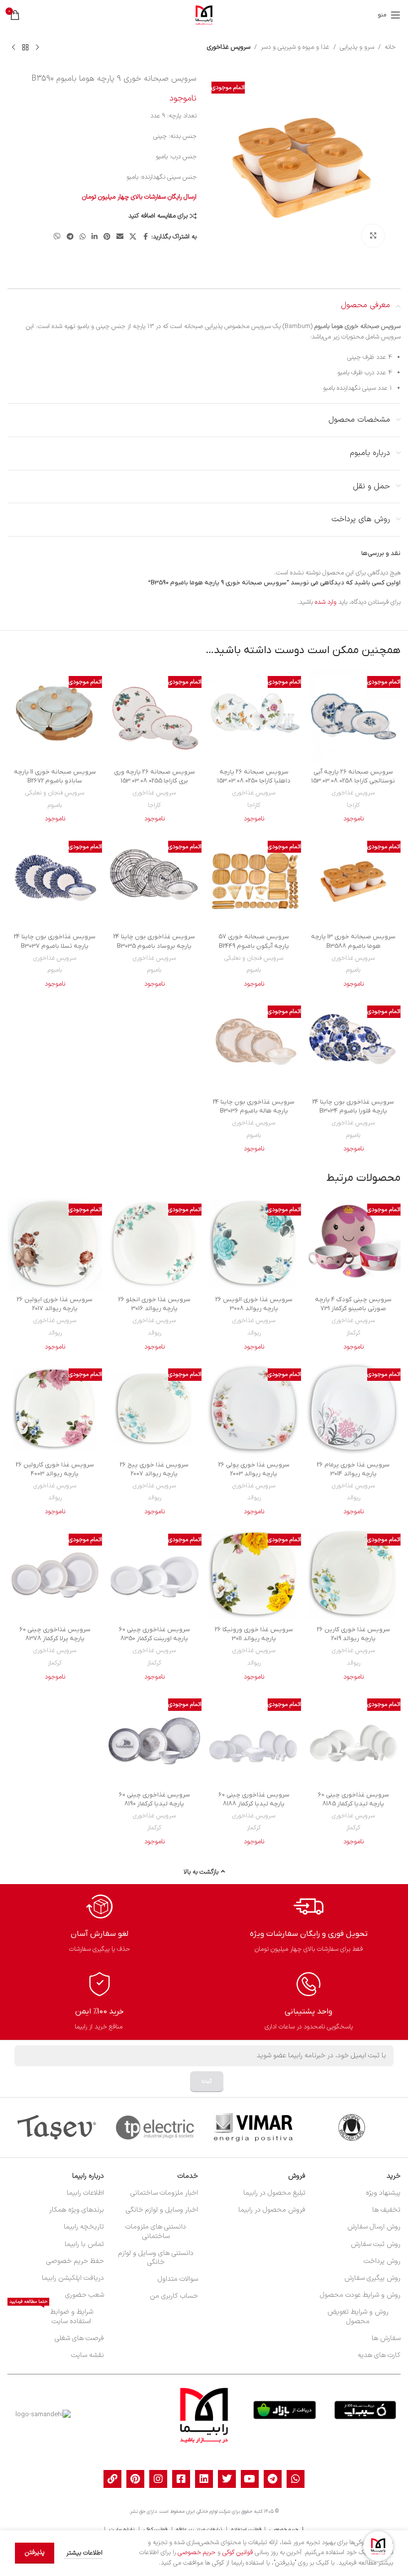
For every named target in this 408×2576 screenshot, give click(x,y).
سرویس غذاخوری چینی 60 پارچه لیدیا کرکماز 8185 (354, 1799)
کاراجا (353, 805)
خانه (390, 47)
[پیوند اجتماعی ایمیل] (120, 237)
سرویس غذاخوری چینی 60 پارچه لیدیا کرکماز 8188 (254, 1799)
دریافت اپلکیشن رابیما (73, 2278)
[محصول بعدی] (13, 47)
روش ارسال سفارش (374, 2227)
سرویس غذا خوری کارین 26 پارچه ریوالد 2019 (354, 1634)
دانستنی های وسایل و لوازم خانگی (156, 2258)
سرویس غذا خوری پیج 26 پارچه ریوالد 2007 (154, 1469)
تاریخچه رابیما (84, 2227)
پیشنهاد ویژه (383, 2193)
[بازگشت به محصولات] (25, 47)
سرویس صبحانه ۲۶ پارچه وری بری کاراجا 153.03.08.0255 (154, 776)
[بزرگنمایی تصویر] (373, 236)
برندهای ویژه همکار (76, 2210)
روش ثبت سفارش (376, 2244)
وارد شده (326, 602)
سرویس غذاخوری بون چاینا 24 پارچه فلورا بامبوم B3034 (353, 1106)
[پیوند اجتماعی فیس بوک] (145, 237)
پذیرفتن (35, 2553)
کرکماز (353, 1333)
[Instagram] (158, 2479)
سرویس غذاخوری (229, 47)
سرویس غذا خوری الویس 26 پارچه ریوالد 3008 (254, 1304)
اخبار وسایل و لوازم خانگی (162, 2210)
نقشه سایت (87, 2355)
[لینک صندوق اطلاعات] (309, 1923)
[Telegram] (273, 2479)
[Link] (112, 2479)
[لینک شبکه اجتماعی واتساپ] (83, 237)
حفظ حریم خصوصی (75, 2261)
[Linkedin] (204, 2479)
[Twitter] (227, 2479)
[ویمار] (253, 2128)
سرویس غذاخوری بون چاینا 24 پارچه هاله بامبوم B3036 (254, 1106)
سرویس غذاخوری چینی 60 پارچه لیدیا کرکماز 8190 (154, 1799)
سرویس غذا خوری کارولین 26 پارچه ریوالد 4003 (55, 1469)
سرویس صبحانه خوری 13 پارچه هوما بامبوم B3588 (353, 941)
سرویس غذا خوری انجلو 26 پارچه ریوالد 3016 (154, 1304)
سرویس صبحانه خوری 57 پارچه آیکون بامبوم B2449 (254, 941)
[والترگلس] (352, 2128)
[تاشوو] (56, 2128)
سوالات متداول (178, 2279)
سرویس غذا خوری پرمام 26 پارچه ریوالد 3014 (353, 1469)
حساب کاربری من (174, 2296)
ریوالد (254, 1333)
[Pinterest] (135, 2479)
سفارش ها (386, 2338)
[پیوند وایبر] (57, 237)
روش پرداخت (382, 2261)
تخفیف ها (386, 2210)
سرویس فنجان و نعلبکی (55, 793)
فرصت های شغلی (79, 2338)
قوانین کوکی (238, 2553)
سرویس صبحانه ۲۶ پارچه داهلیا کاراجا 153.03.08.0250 (254, 776)
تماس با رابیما (84, 2244)
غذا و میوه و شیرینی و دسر (295, 47)
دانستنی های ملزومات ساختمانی (156, 2231)
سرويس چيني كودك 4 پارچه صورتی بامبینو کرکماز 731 (353, 1304)
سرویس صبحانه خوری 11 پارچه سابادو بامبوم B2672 (55, 776)
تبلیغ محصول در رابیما (274, 2193)
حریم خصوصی (197, 2553)
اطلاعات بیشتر (83, 2553)
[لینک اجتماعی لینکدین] (95, 237)
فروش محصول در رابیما (272, 2210)
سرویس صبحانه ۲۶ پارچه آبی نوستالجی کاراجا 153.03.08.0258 (353, 776)
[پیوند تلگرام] (70, 237)
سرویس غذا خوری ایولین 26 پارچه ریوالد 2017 (55, 1304)
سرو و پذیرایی (357, 47)
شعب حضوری (84, 2295)
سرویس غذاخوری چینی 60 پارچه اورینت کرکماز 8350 (154, 1634)
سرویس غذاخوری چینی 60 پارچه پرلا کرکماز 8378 (55, 1634)
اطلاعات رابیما (85, 2193)
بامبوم (55, 805)
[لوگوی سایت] (204, 15)
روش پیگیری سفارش (372, 2278)
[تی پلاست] (155, 2128)
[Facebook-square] (181, 2479)
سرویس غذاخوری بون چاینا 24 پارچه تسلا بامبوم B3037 (55, 941)
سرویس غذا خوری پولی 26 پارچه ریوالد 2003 (254, 1469)
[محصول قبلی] (37, 47)
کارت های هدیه (379, 2355)
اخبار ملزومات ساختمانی (164, 2193)
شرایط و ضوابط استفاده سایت (51, 2315)
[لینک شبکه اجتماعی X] (133, 237)
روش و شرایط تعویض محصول (358, 2316)
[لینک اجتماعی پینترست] (107, 237)
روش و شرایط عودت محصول (360, 2295)
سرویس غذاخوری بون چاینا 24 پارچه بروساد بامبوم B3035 (154, 941)
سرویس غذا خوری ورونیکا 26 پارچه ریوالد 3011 (254, 1634)
